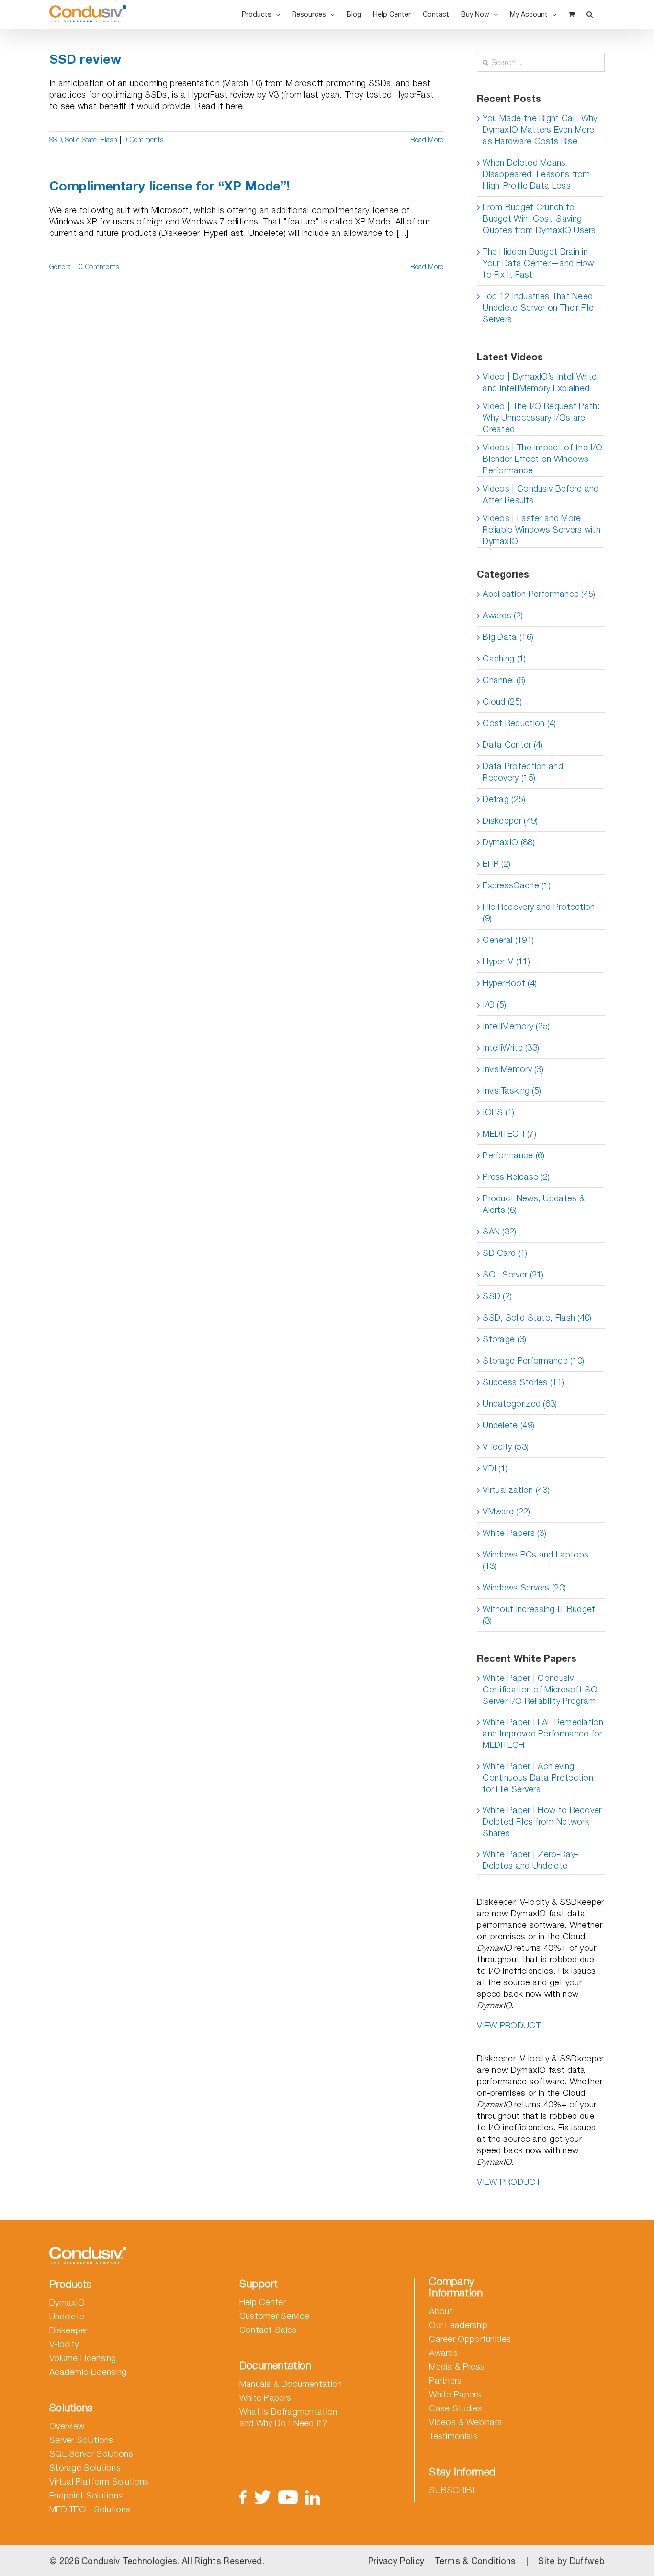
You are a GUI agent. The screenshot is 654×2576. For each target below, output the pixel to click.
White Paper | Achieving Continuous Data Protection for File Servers (538, 1777)
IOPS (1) (498, 1112)
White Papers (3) (514, 1533)
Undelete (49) (508, 1425)
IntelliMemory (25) (516, 1026)
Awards (443, 2353)
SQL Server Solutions (91, 2454)
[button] (590, 14)
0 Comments (143, 140)
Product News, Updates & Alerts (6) (534, 1204)
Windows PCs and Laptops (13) (536, 1560)
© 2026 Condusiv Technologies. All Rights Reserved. (157, 2561)
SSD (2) (497, 1296)
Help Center (263, 2302)
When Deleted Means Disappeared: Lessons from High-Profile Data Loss (536, 174)
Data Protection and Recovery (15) (523, 772)
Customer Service (275, 2316)
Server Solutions (81, 2440)
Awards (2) (503, 615)
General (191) (508, 940)
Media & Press (457, 2367)
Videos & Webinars (465, 2422)
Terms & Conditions (475, 2561)
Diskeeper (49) (510, 821)
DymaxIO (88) (509, 842)
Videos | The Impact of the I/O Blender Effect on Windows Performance (542, 459)
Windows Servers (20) (524, 1587)
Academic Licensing (88, 2372)
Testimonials (453, 2436)
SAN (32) (499, 1231)
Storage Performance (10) (533, 1361)
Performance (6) (514, 1155)
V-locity (64, 2344)
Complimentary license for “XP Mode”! (170, 186)
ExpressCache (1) (517, 885)
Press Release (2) (516, 1177)
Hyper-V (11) (506, 961)
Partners (445, 2380)
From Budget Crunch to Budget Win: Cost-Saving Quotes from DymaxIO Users (539, 218)
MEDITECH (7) (509, 1134)
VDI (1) (495, 1468)
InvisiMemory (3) (513, 1069)
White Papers (265, 2398)
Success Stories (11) (523, 1382)
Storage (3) (504, 1339)
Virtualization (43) (516, 1490)
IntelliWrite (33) (511, 1047)
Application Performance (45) (539, 594)
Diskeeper (69, 2330)
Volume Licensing (83, 2358)
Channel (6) (504, 680)
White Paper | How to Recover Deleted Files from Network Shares (542, 1821)
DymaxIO (67, 2302)
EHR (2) (496, 864)
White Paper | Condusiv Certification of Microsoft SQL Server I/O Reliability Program (542, 1689)
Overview (67, 2426)
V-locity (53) (506, 1447)
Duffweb (587, 2561)
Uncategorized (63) (520, 1404)
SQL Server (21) (513, 1274)
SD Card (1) (505, 1253)
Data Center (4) (513, 745)
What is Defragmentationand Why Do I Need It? (288, 2417)
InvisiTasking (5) (512, 1091)
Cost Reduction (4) (519, 723)
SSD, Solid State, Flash (83, 140)
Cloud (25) (502, 701)
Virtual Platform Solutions (99, 2481)
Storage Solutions (85, 2468)
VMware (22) (506, 1511)
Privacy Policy (396, 2561)
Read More (427, 140)
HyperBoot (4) (510, 983)
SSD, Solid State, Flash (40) (537, 1317)
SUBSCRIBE (453, 2490)
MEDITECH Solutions (90, 2509)
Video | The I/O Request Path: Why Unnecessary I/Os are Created (541, 418)
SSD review (85, 59)
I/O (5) (494, 1004)
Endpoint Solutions (86, 2495)
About (441, 2311)
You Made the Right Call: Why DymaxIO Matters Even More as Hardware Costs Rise (540, 129)
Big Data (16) (508, 637)
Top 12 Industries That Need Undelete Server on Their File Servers (538, 308)
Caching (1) (504, 658)
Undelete (67, 2316)
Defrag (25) (504, 799)
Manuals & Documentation (291, 2384)
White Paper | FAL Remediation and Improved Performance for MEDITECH (543, 1733)
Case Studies (456, 2408)
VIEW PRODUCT (509, 2025)
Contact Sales (268, 2330)
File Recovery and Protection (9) (539, 913)
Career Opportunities (470, 2339)
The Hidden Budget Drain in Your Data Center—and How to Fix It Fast (538, 263)
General (61, 266)
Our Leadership (458, 2325)
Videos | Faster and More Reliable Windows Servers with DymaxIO (541, 530)
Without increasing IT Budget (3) (539, 1615)
